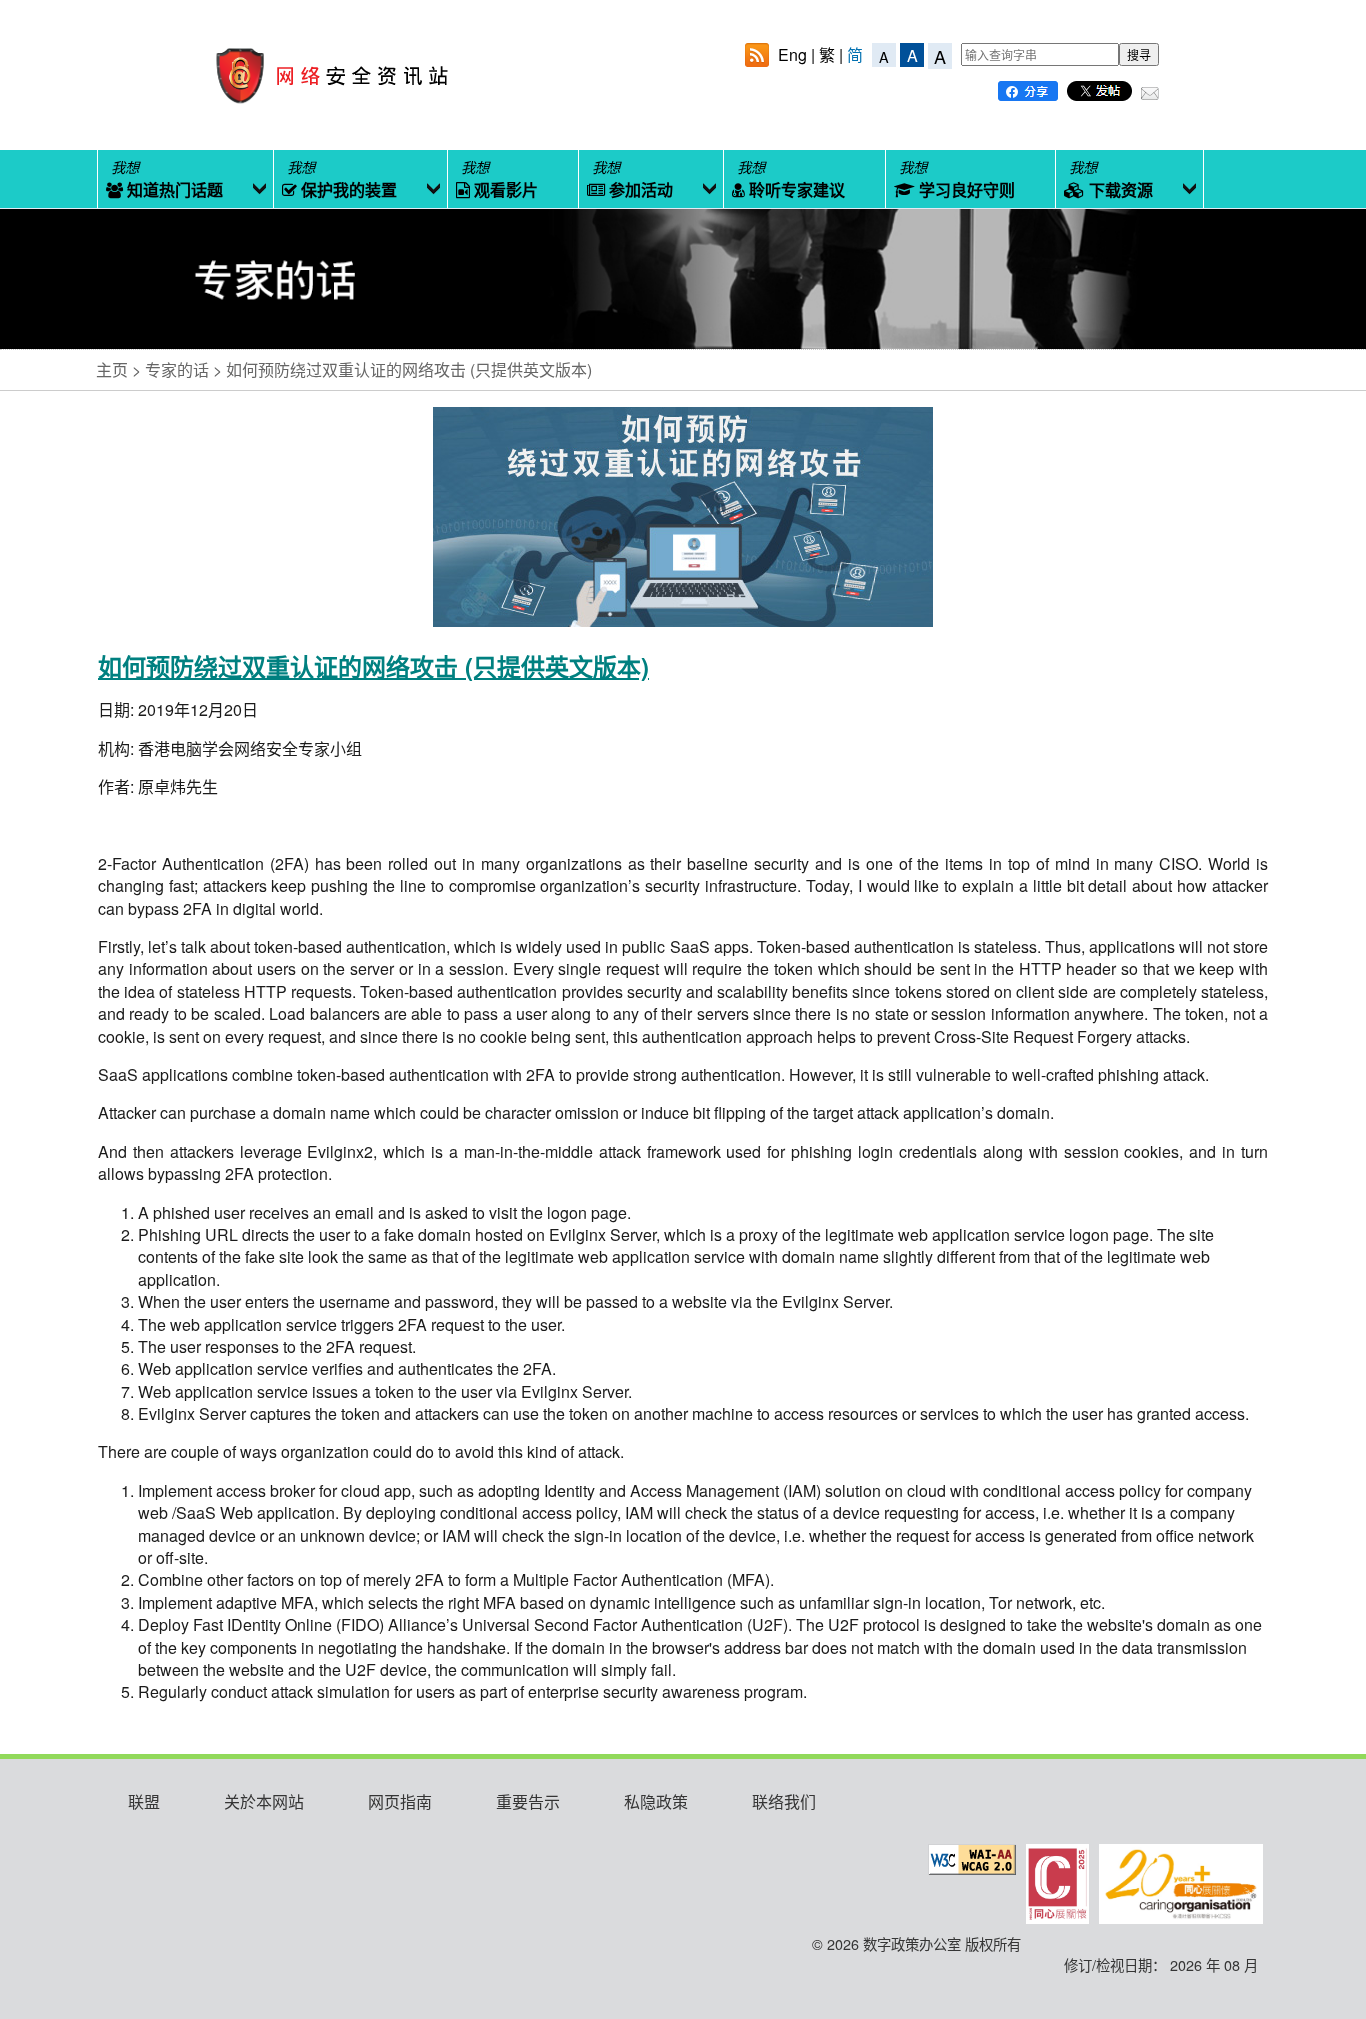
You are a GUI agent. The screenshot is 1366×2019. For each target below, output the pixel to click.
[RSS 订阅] (757, 57)
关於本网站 (264, 1801)
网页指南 (400, 1801)
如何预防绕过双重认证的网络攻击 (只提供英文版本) (409, 369)
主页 (112, 369)
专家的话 (177, 369)
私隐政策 (656, 1801)
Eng (792, 54)
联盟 (144, 1801)
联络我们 (784, 1801)
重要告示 (528, 1801)
